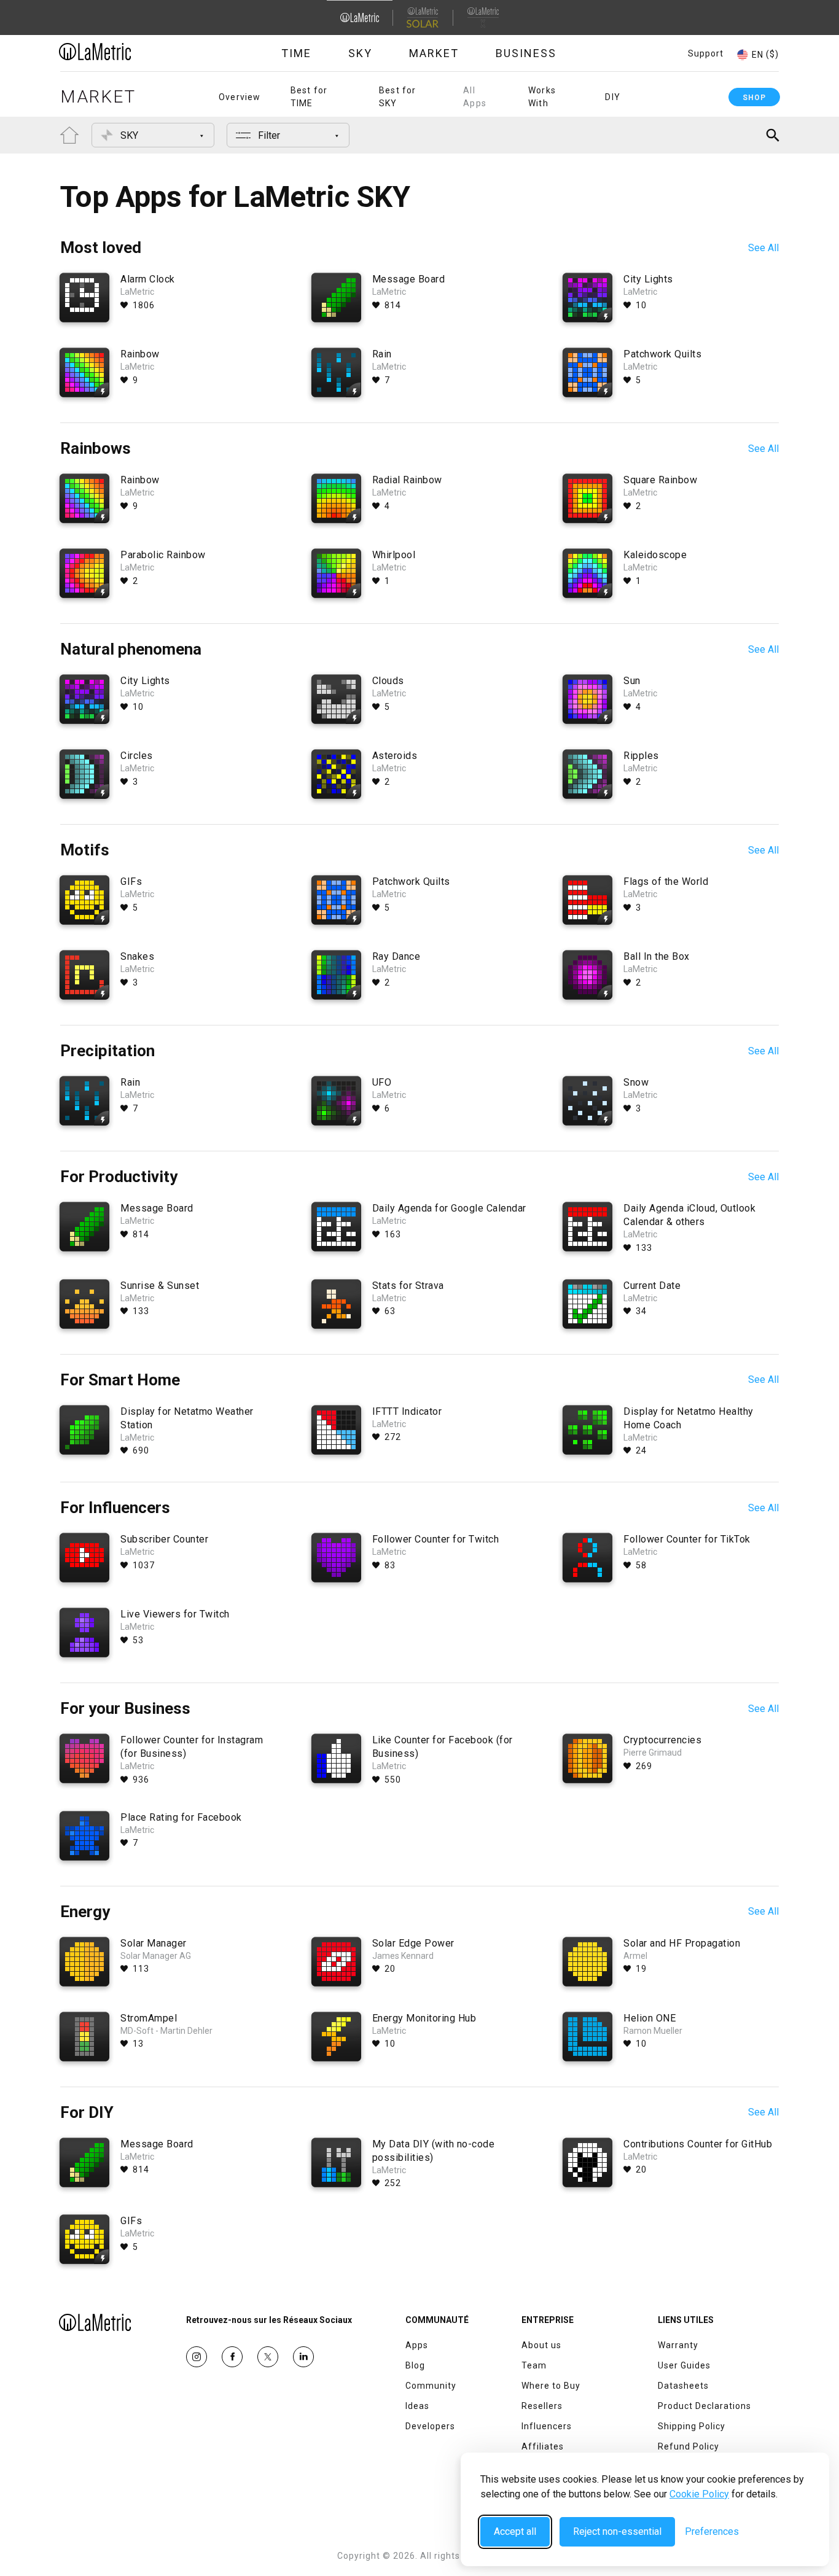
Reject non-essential (617, 2531)
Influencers (547, 2426)
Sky (360, 53)
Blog (415, 2365)
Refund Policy (689, 2446)
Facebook (232, 2357)
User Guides (684, 2365)
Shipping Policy (692, 2426)
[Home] (129, 52)
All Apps (475, 97)
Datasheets (683, 2386)
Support (706, 53)
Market (434, 53)
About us (541, 2345)
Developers (430, 2426)
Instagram (197, 2357)
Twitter (268, 2357)
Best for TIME (309, 97)
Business (526, 53)
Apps (417, 2345)
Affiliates (543, 2446)
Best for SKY (398, 97)
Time (296, 53)
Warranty (678, 2345)
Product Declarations (704, 2406)
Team (534, 2365)
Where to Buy (551, 2386)
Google (303, 2357)
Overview (240, 97)
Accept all (515, 2531)
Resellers (542, 2406)
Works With (542, 97)
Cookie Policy (699, 2494)
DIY (613, 97)
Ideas (417, 2406)
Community (431, 2386)
